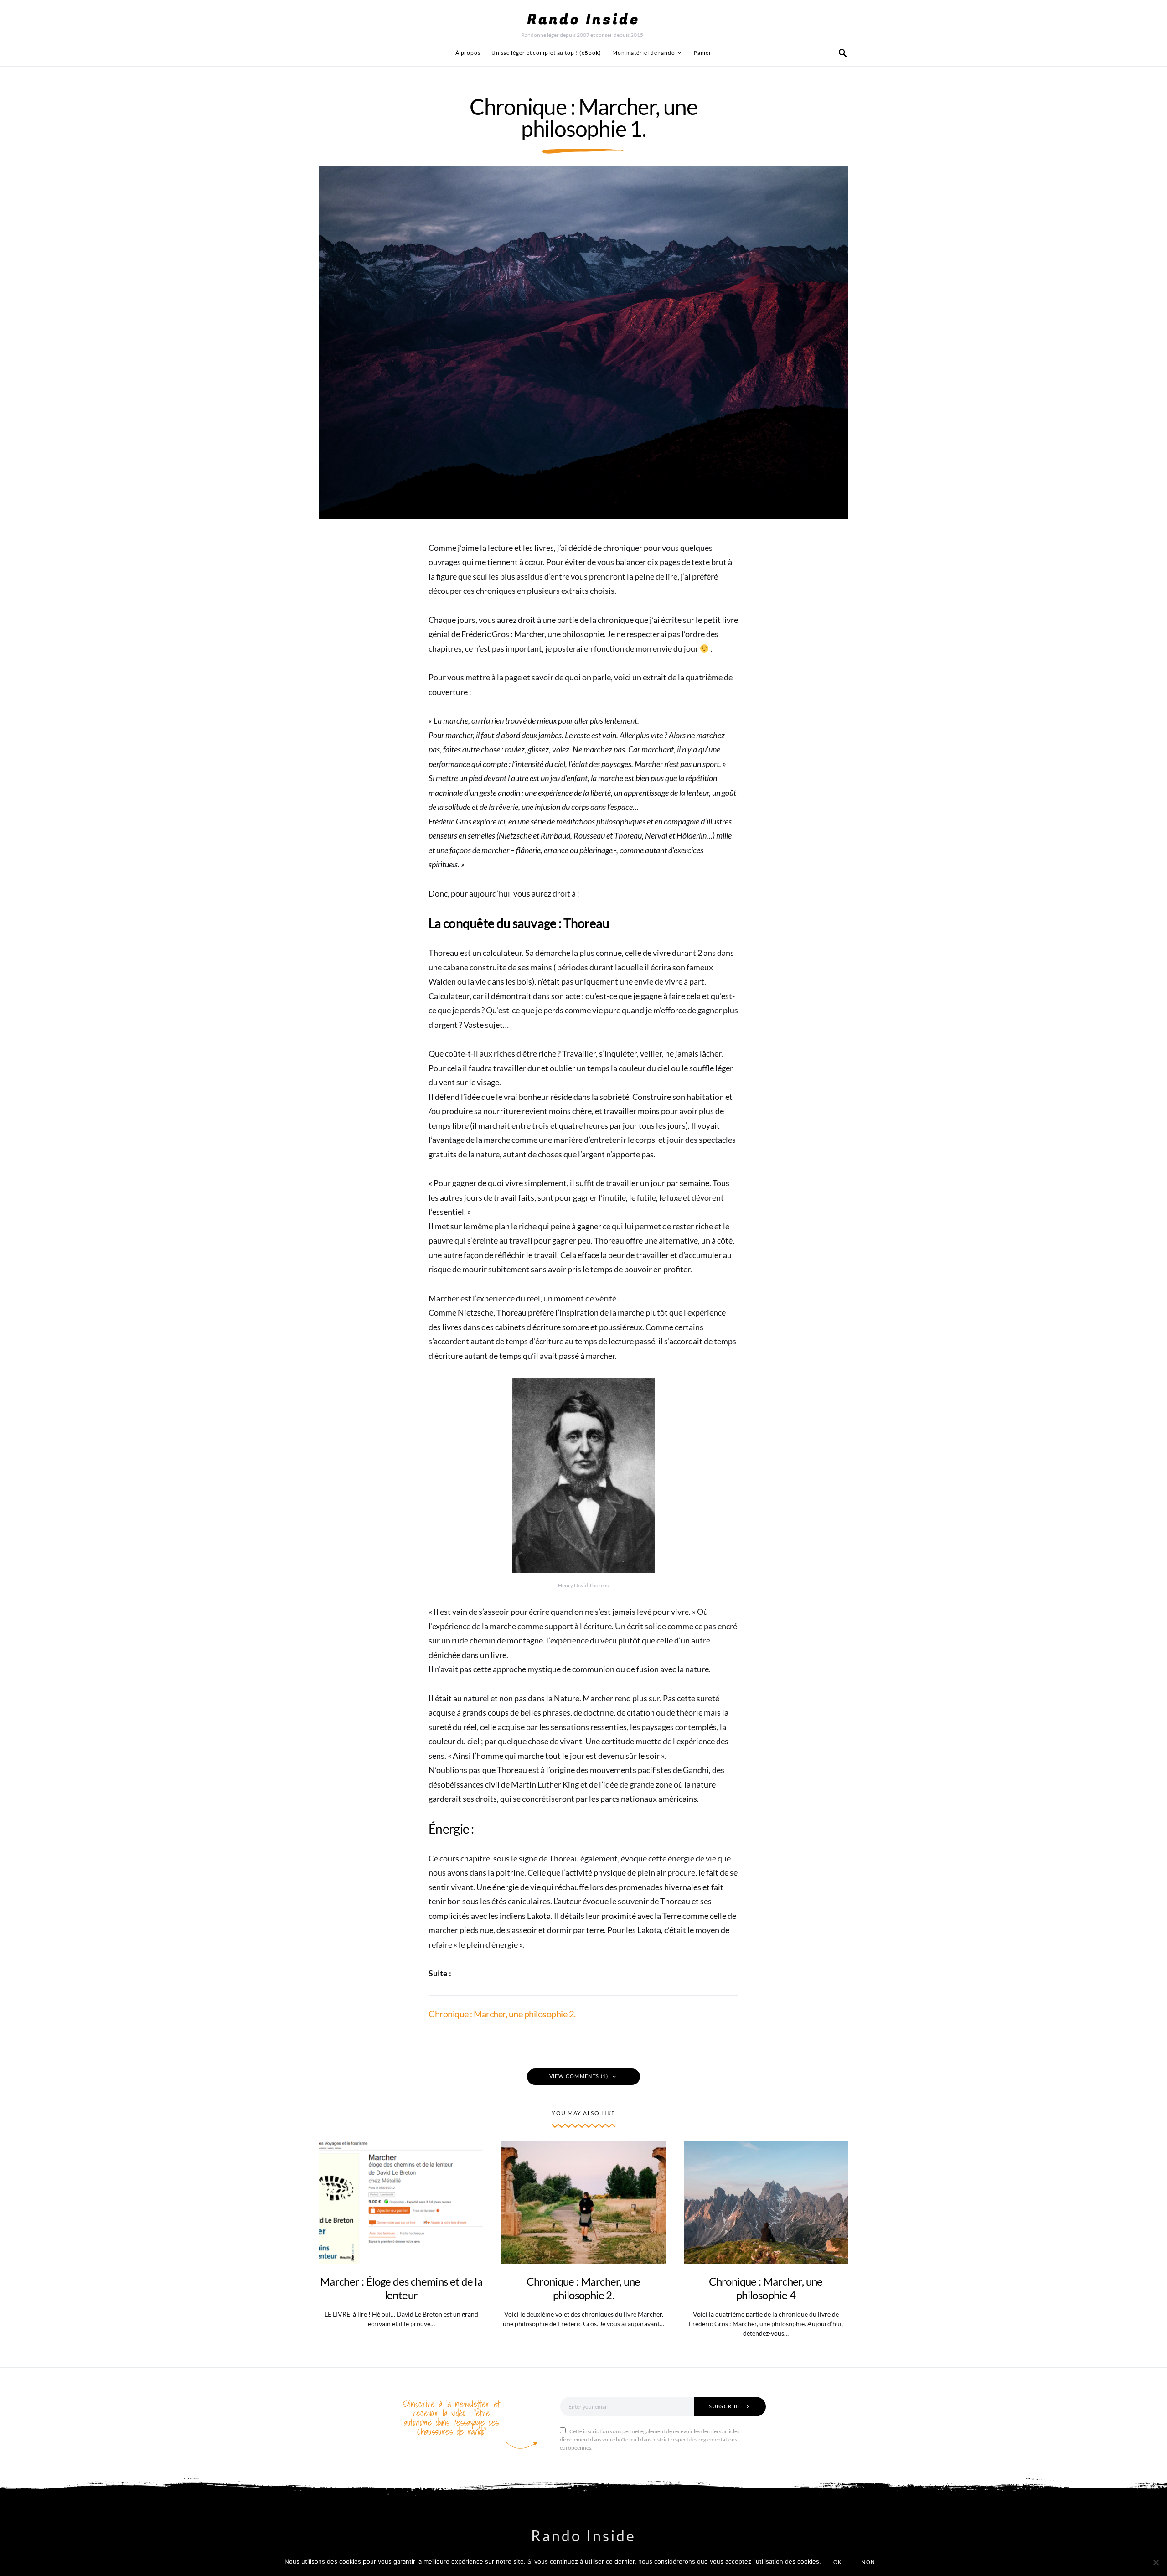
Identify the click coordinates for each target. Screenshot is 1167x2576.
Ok (838, 2562)
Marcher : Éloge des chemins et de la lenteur (401, 2288)
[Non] (1156, 2562)
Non (868, 2562)
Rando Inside (583, 20)
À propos (468, 53)
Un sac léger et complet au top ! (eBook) (546, 53)
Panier (703, 53)
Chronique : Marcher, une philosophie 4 (766, 2288)
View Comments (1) (579, 2076)
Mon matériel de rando (644, 53)
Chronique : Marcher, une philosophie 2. (502, 2014)
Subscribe (725, 2406)
